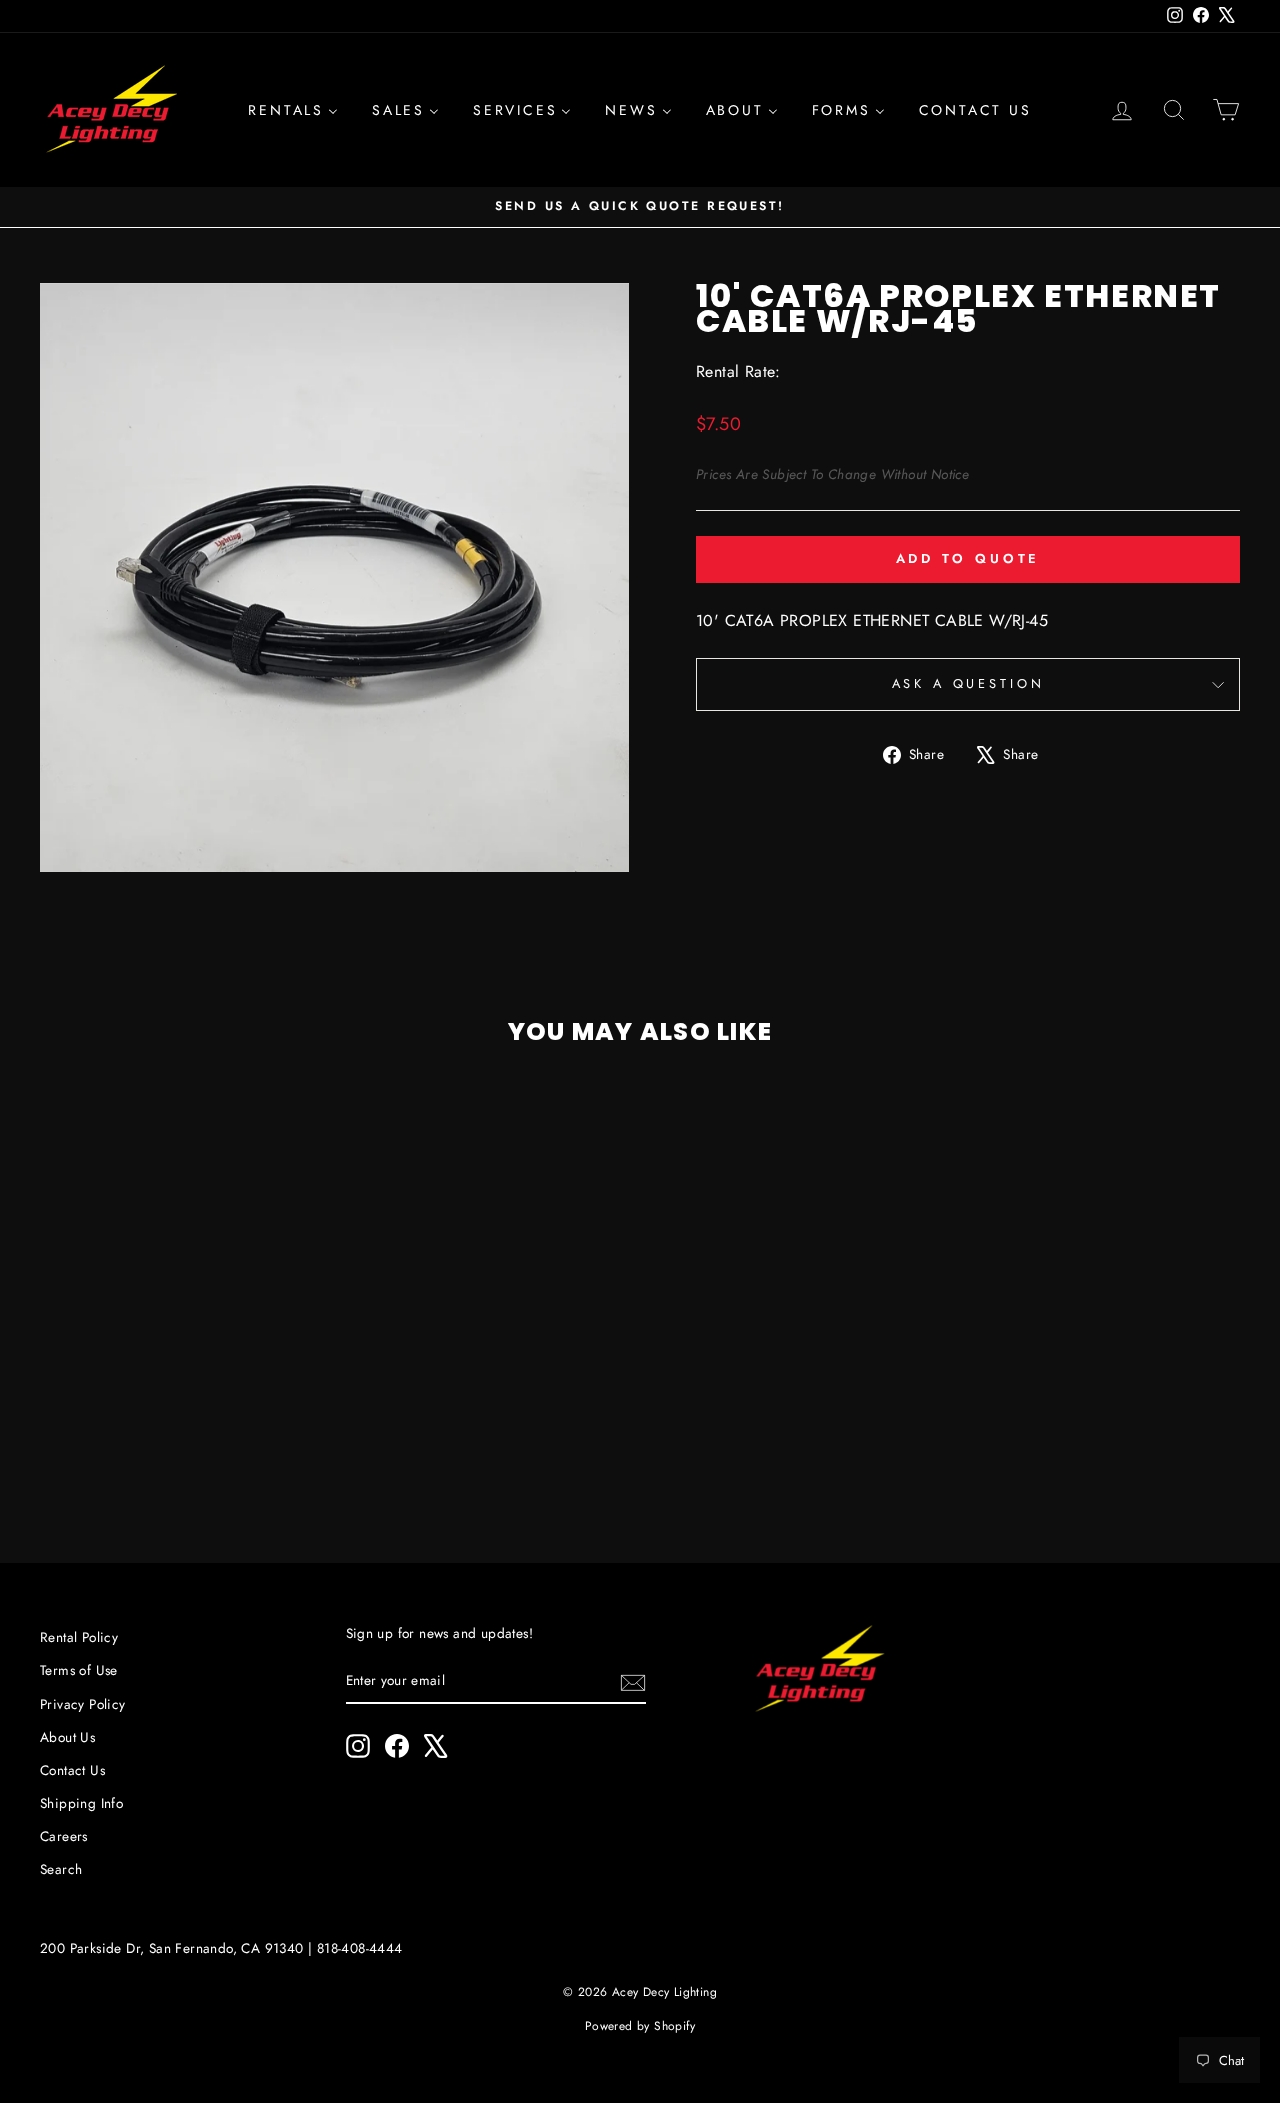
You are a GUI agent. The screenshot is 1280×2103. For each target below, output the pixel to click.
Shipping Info (81, 1803)
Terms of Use (79, 1670)
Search (61, 1869)
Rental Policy (79, 1637)
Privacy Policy (83, 1704)
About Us (67, 1737)
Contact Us (72, 1770)
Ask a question (968, 683)
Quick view (182, 1350)
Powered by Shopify (640, 2026)
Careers (64, 1836)
